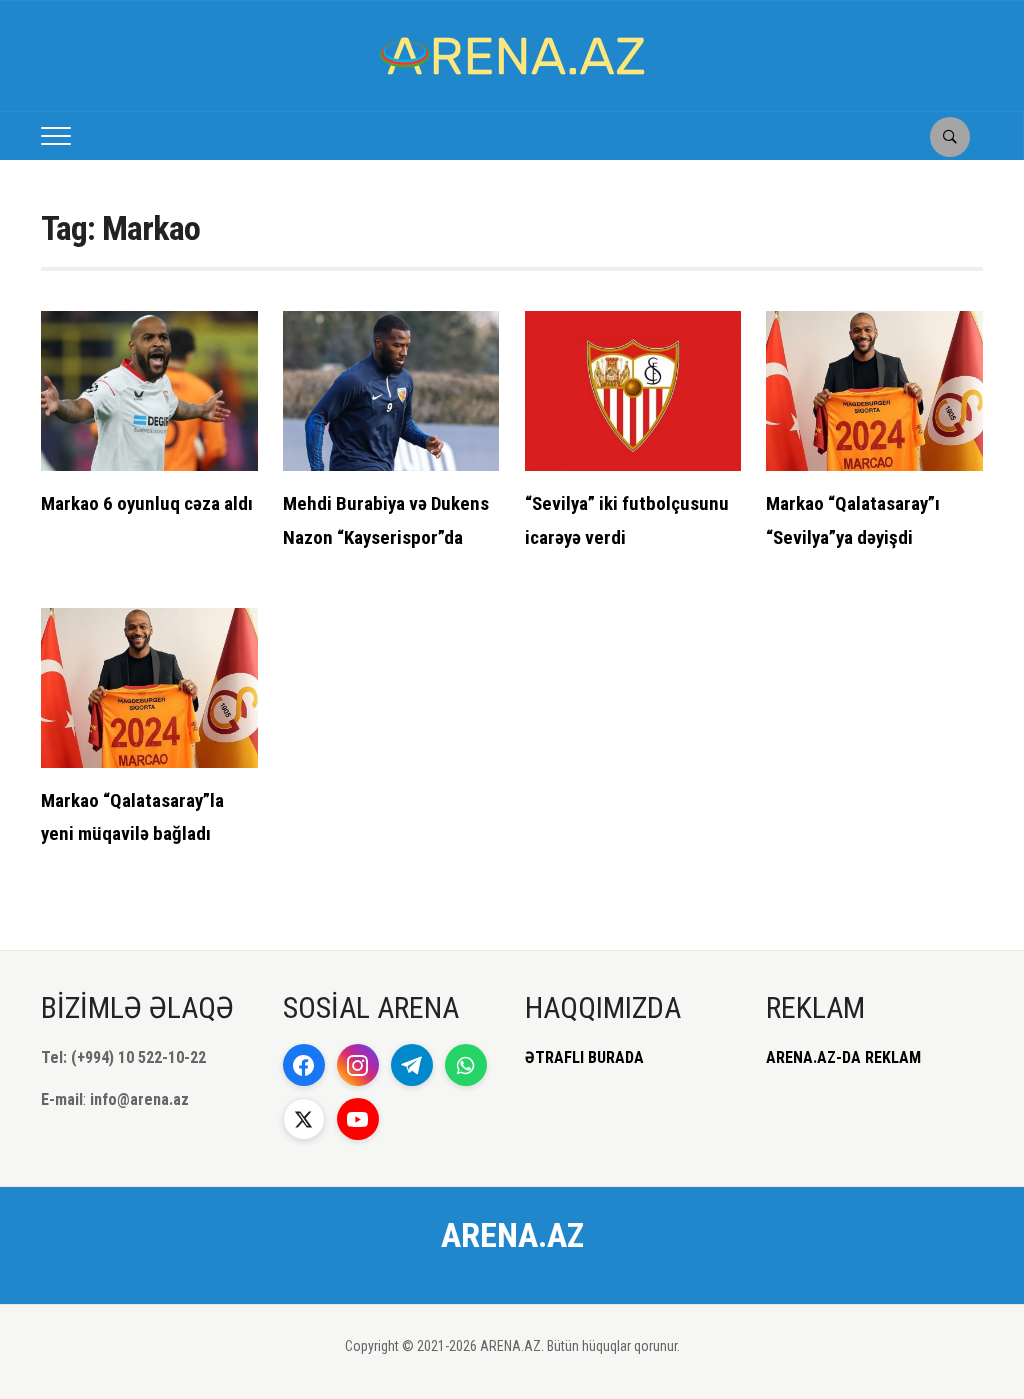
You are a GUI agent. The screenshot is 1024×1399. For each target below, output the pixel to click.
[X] (304, 1119)
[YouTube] (358, 1119)
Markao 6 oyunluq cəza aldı (147, 503)
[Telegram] (412, 1065)
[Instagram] (358, 1065)
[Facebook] (304, 1065)
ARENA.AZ (512, 1235)
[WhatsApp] (466, 1065)
